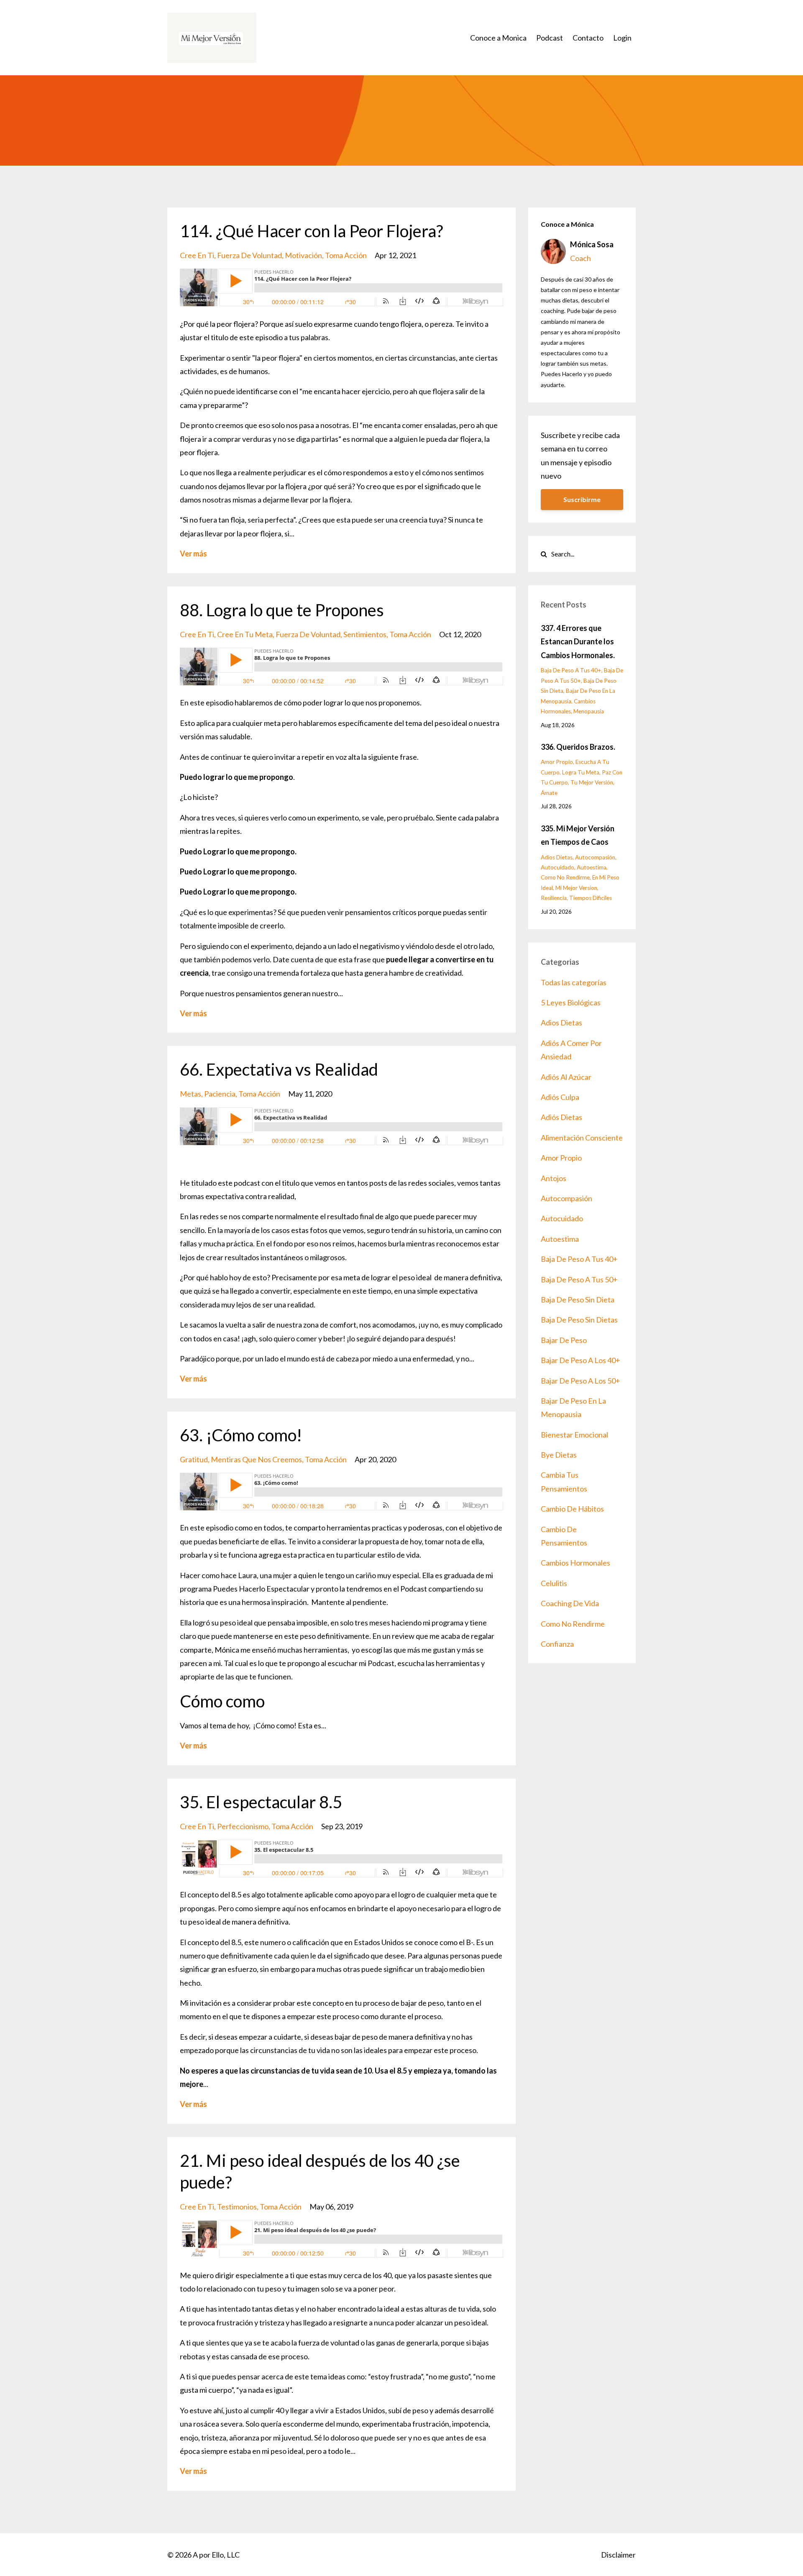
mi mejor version (576, 888)
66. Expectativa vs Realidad (279, 1069)
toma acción (346, 255)
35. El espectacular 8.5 (261, 1802)
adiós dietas (561, 1117)
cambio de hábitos (572, 1509)
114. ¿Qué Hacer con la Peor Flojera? (311, 231)
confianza (557, 1644)
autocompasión (595, 857)
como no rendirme (565, 877)
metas (191, 1094)
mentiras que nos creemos (256, 1459)
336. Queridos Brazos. (578, 747)
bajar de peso (564, 1340)
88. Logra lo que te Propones (282, 610)
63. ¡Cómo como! (241, 1435)
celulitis (554, 1583)
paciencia (220, 1094)
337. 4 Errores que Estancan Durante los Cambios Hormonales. (578, 642)
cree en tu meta (245, 634)
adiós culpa (560, 1097)
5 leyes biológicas (571, 1002)
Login (622, 38)
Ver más (193, 554)
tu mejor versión (592, 782)
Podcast (550, 38)
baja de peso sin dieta (578, 1300)
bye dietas (559, 1455)
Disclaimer (618, 2555)
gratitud (194, 1459)
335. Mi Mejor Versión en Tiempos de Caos (578, 835)
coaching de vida (570, 1603)
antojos (554, 1178)
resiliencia (554, 898)
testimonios (237, 2207)
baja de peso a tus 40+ (571, 670)
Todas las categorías (574, 982)
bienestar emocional (574, 1435)
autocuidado (557, 867)
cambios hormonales (575, 1563)
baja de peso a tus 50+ (579, 1279)
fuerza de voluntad (249, 255)
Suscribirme (582, 499)
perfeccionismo (243, 1826)
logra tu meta (581, 772)
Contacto (588, 38)
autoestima (592, 867)
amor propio (557, 762)
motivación (303, 255)
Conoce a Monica (498, 38)
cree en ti (197, 255)
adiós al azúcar (566, 1077)
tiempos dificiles (591, 898)
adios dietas (557, 857)
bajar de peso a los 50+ (581, 1381)
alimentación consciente (582, 1138)
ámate (549, 793)
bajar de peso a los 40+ (581, 1360)
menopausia (589, 711)
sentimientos (365, 634)
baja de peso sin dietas (579, 1320)
